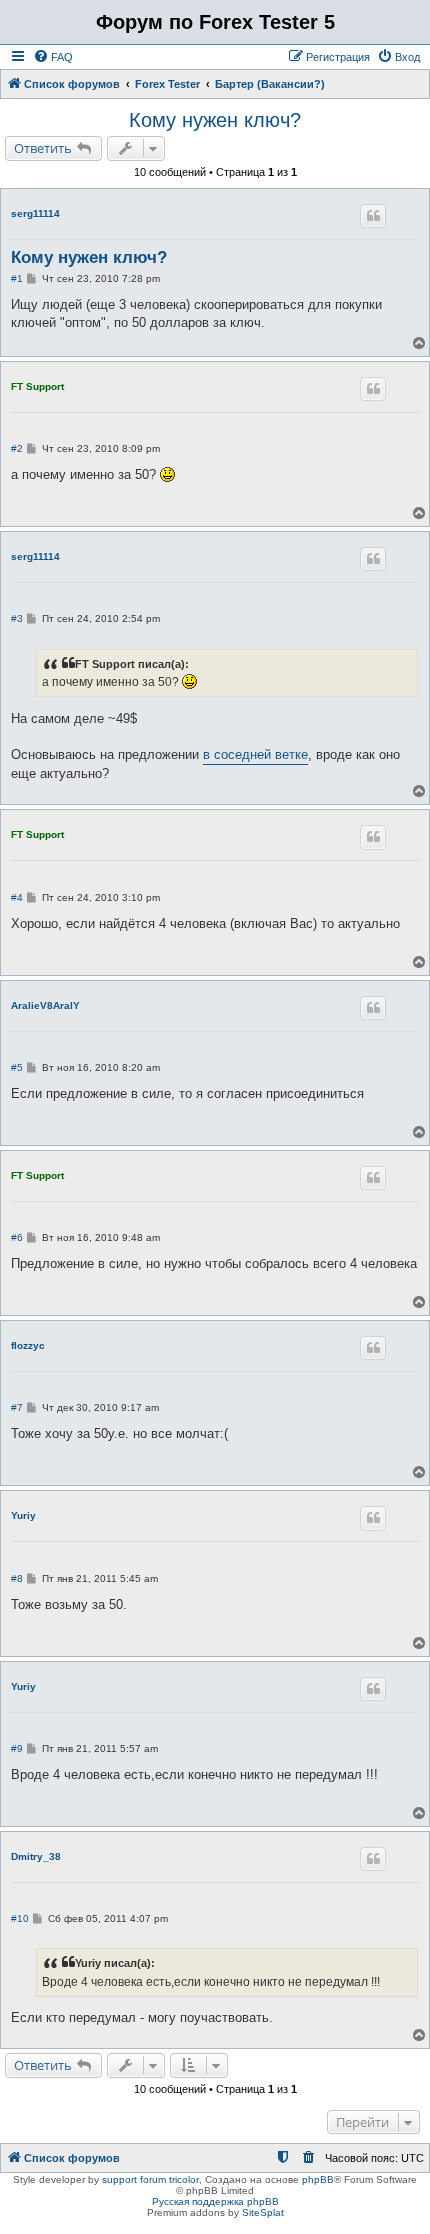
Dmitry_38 (36, 1856)
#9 (17, 1748)
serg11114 (35, 213)
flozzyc (28, 1345)
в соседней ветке (255, 754)
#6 (17, 1237)
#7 (17, 1407)
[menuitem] (53, 57)
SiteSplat (263, 2212)
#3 (17, 618)
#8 (17, 1578)
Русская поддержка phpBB (215, 2201)
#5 (17, 1067)
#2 (17, 448)
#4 (17, 897)
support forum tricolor (150, 2179)
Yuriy (23, 1515)
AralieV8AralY (45, 1005)
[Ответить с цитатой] (373, 216)
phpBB (318, 2179)
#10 (20, 1918)
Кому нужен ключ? (215, 120)
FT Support (37, 386)
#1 (17, 278)
